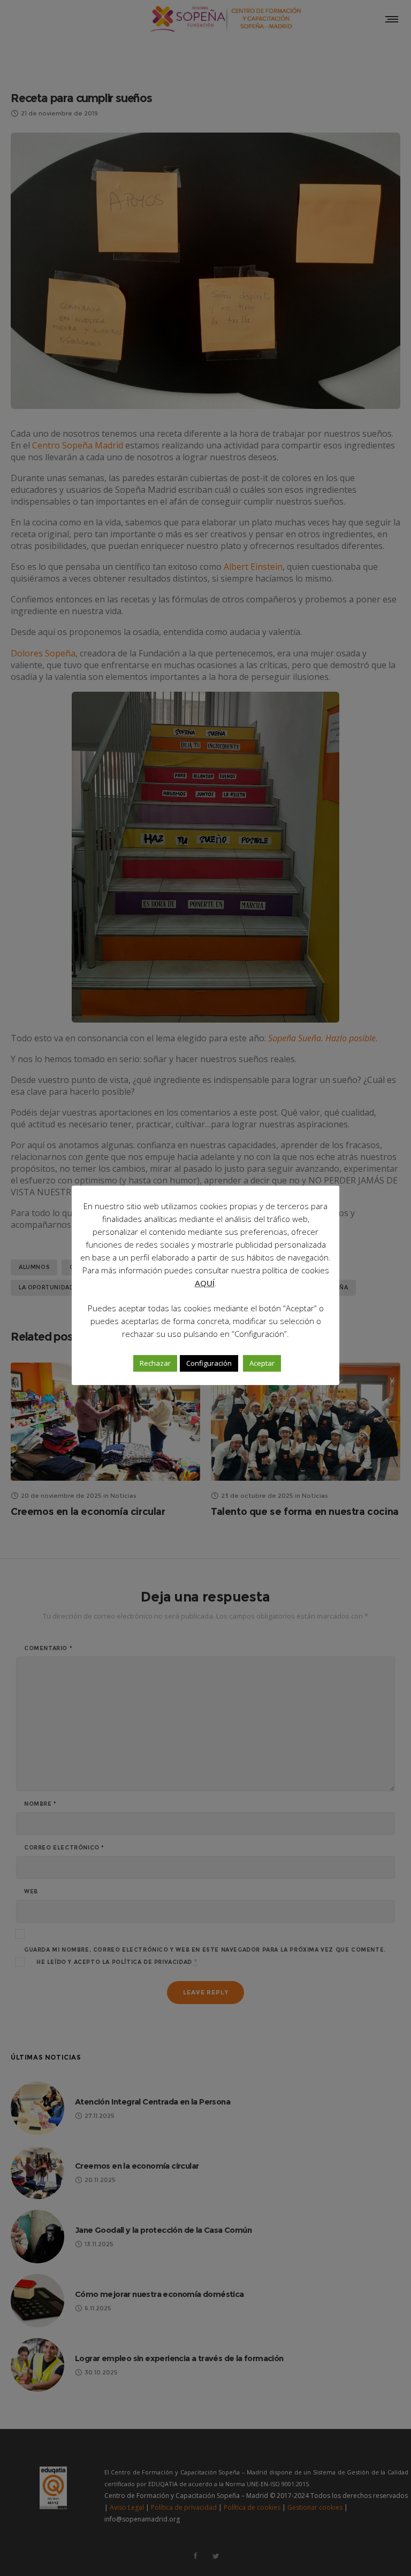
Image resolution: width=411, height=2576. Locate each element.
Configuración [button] (209, 1363)
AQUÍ (205, 1283)
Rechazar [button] (155, 1363)
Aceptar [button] (262, 1363)
